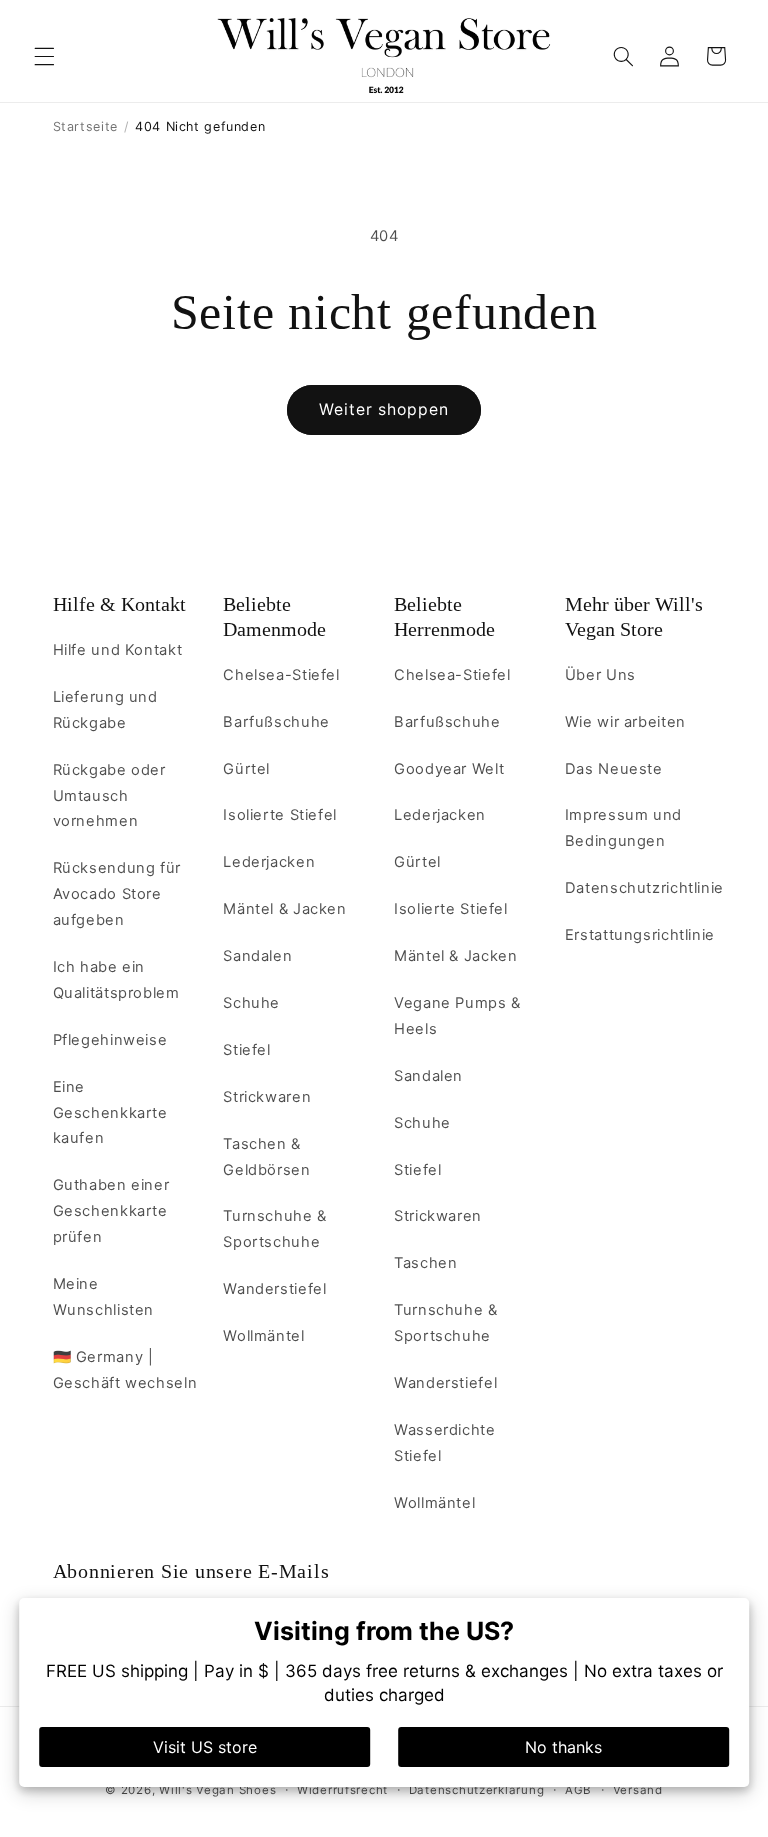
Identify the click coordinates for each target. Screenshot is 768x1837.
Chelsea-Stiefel (281, 675)
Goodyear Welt (449, 769)
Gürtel (246, 769)
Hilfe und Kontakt (118, 650)
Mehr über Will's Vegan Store (634, 616)
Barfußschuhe (276, 722)
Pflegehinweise (110, 1040)
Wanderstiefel (274, 1289)
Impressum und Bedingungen (623, 828)
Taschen (425, 1263)
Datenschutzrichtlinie (644, 888)
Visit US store (205, 1747)
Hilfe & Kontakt (119, 604)
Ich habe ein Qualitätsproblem (116, 980)
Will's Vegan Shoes (217, 1790)
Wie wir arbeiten (625, 722)
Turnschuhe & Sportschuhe (275, 1229)
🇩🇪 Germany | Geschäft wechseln (125, 1370)
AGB (578, 1790)
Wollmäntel (263, 1336)
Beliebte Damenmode (274, 616)
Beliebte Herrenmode (444, 616)
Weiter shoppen (384, 409)
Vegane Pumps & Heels (457, 1016)
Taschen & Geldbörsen (266, 1157)
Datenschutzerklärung (477, 1790)
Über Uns (600, 675)
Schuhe (251, 1003)
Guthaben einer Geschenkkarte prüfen (111, 1211)
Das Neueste (614, 769)
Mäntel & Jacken (284, 909)
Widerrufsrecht (342, 1790)
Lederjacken (269, 862)
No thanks (563, 1747)
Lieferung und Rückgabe (105, 710)
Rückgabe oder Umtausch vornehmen (109, 796)
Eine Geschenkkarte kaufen (110, 1113)
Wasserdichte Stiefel (445, 1443)
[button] (44, 56)
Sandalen (257, 956)
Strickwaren (267, 1097)
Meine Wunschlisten (104, 1297)
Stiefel (246, 1050)
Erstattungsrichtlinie (640, 935)
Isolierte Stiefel (280, 815)
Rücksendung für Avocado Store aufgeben (117, 894)
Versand (638, 1790)
